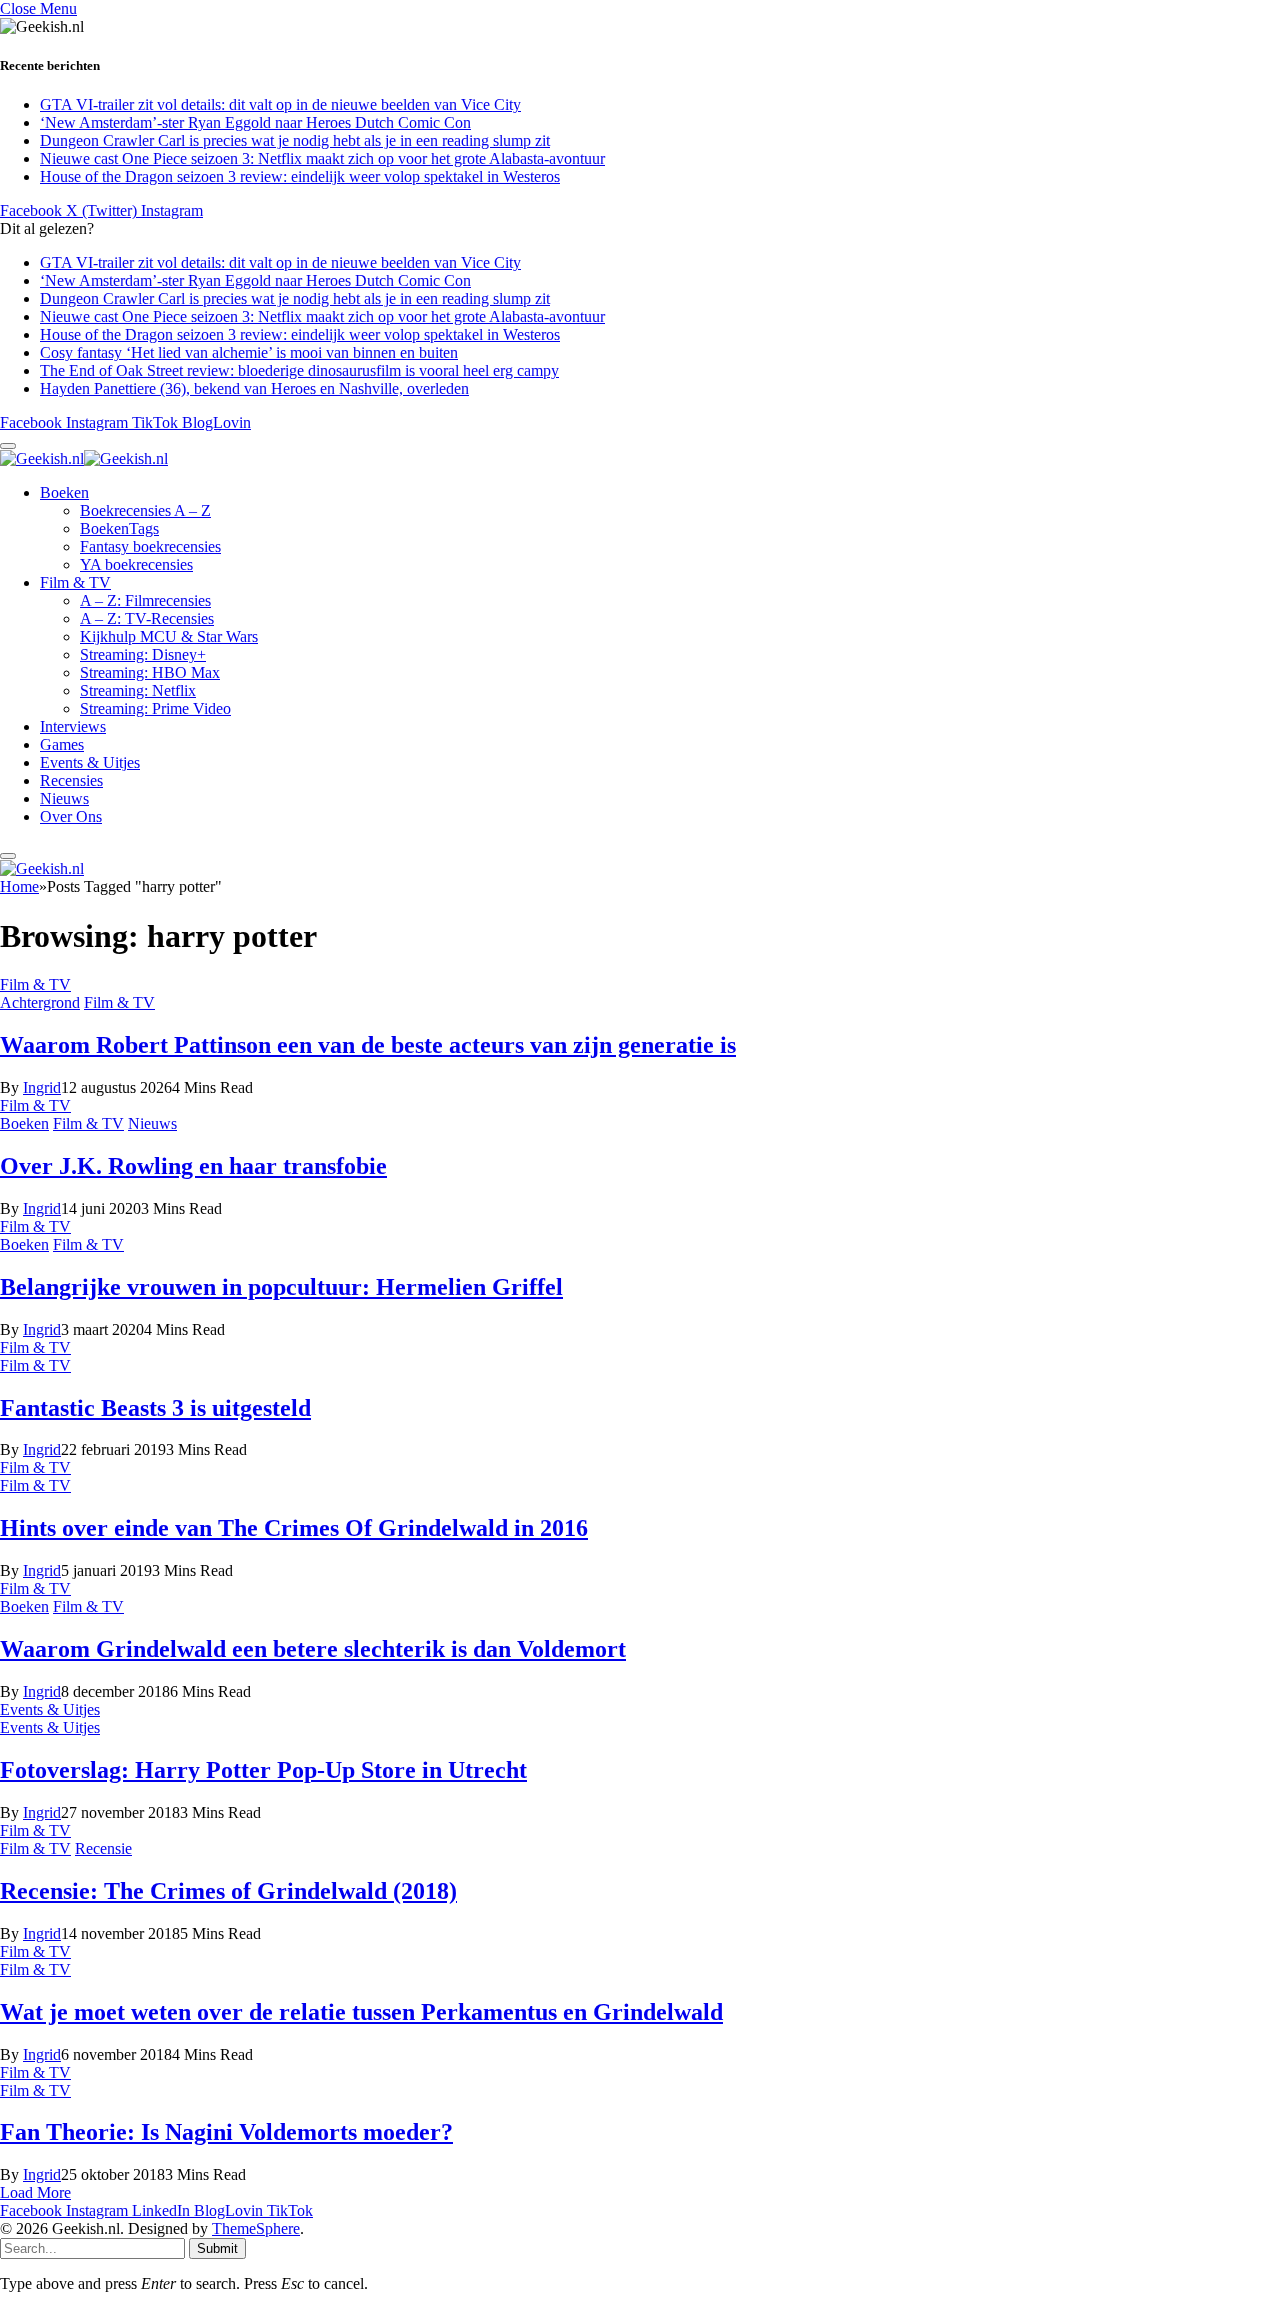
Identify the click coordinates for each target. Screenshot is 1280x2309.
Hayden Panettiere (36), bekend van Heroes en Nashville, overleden (254, 388)
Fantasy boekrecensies (150, 546)
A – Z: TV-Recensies (147, 618)
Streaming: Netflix (138, 690)
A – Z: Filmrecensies (145, 600)
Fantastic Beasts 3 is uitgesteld (155, 1408)
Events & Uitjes (90, 762)
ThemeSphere (256, 2228)
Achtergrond (40, 1002)
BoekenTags (119, 528)
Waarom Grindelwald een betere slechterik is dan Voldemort (313, 1649)
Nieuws (64, 798)
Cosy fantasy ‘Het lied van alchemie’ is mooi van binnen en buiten (249, 352)
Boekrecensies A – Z (145, 510)
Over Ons (71, 816)
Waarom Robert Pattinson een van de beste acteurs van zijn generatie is (368, 1045)
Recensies (71, 780)
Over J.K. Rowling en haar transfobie (193, 1166)
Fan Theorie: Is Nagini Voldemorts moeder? (226, 2132)
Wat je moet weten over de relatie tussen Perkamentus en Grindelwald (361, 2012)
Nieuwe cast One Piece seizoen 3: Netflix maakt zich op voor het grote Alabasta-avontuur (322, 158)
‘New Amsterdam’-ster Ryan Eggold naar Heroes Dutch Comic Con (255, 122)
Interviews (73, 726)
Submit (217, 2248)
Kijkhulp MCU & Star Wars (169, 636)
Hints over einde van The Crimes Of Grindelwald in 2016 (294, 1528)
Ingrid (42, 1087)
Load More (35, 2192)
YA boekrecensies (136, 564)
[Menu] (8, 446)
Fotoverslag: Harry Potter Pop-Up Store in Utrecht (263, 1770)
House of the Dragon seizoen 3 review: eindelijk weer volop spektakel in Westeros (300, 176)
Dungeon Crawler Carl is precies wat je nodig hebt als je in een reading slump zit (295, 140)
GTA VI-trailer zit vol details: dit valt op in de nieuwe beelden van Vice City (280, 104)
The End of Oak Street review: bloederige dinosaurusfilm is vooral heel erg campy (299, 370)
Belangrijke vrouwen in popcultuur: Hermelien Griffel (281, 1287)
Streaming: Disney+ (143, 654)
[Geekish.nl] (84, 458)
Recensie (103, 1848)
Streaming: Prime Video (155, 708)
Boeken (64, 492)
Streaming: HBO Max (150, 672)
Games (62, 744)
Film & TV (75, 582)
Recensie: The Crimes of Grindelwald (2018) (228, 1891)
